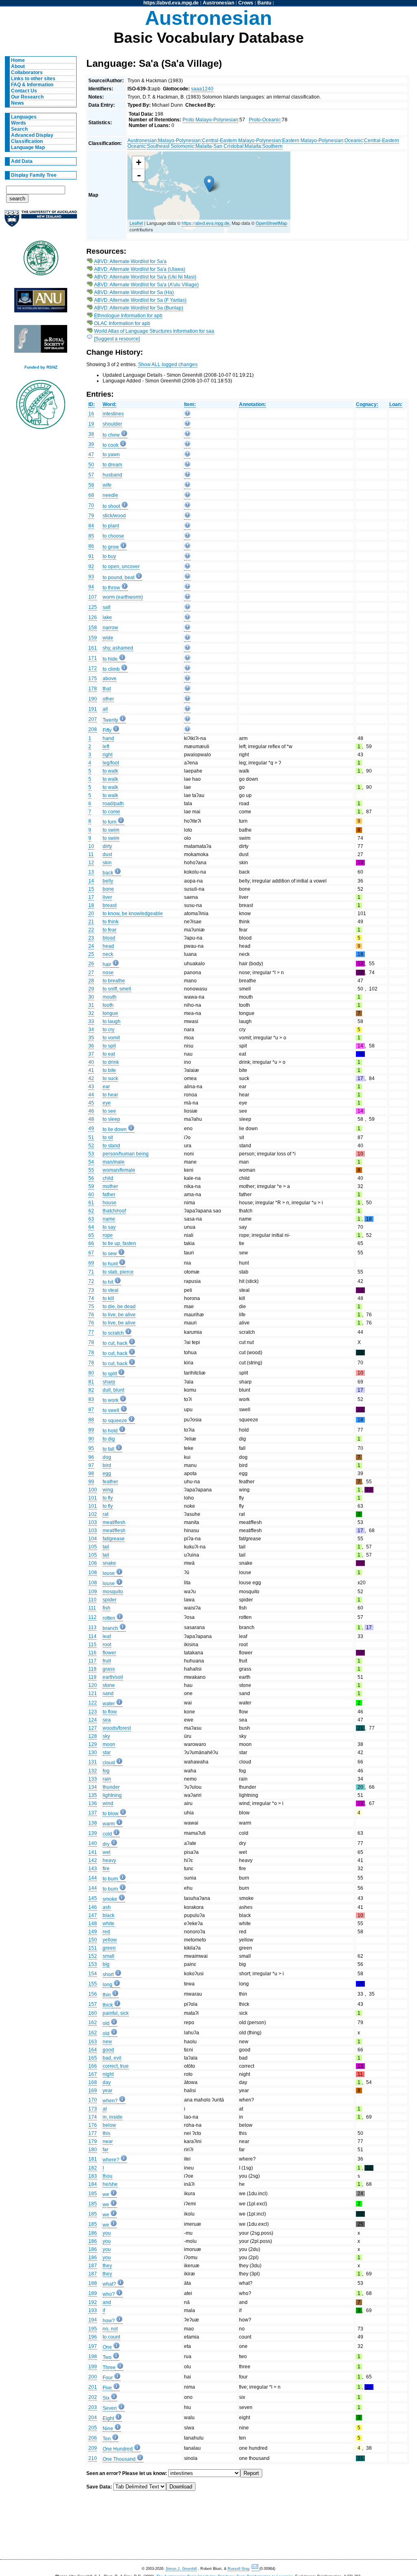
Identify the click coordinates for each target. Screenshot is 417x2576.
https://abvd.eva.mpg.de (171, 3)
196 (93, 2337)
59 (91, 1186)
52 (91, 1146)
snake (109, 1563)
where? (111, 2160)
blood (109, 938)
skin (107, 863)
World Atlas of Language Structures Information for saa (154, 331)
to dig (109, 1439)
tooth (108, 1005)
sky (106, 1736)
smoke (110, 1899)
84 (91, 526)
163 (93, 2042)
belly (108, 881)
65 (91, 1235)
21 (91, 922)
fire (106, 1869)
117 (92, 1661)
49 (91, 1129)
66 (91, 1243)
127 (93, 1728)
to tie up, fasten (119, 1243)
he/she (110, 2184)
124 (93, 1720)
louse (109, 1573)
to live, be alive (119, 1315)
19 (91, 424)
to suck (110, 1078)
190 (93, 699)
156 (93, 1994)
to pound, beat (119, 578)
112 (92, 1617)
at (105, 2109)
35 (91, 1038)
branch (110, 1628)
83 (91, 1399)
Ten (107, 2439)
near (108, 2141)
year (108, 2091)
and (107, 2302)
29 (91, 989)
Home (18, 60)
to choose (113, 536)
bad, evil (112, 2058)
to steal (111, 1290)
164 (93, 2050)
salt (106, 607)
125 (93, 607)
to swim (111, 830)
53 (91, 1154)
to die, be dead (119, 1307)
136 (93, 1803)
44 (91, 1095)
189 (93, 2293)
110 (92, 1600)
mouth (110, 997)
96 (91, 1457)
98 (91, 1474)
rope (108, 1235)
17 (91, 897)
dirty (107, 846)
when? (110, 2101)
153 (93, 1964)
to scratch (113, 1333)
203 (93, 2407)
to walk (110, 771)
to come (111, 812)
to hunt (110, 1264)
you (107, 2233)
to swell (111, 1410)
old (106, 2023)
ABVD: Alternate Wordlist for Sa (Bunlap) (139, 308)
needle (110, 495)
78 (91, 1342)
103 (93, 1522)
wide (108, 638)
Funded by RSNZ (41, 367)
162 (93, 2023)
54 (91, 1162)
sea (107, 1720)
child (108, 1178)
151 (93, 1948)
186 (93, 2233)
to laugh (112, 1021)
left (106, 747)
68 (91, 495)
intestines (113, 414)
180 (93, 2150)
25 (91, 954)
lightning (112, 1795)
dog (107, 1457)
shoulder (112, 424)
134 (93, 1787)
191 (93, 709)
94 (91, 587)
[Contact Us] (256, 2569)
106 (93, 1563)
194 (93, 2320)
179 (93, 2141)
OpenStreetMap (271, 223)
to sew (110, 1254)
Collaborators (27, 72)
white (109, 1924)
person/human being (126, 1154)
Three (109, 2367)
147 (93, 1915)
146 (93, 1907)
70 (91, 505)
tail (106, 1547)
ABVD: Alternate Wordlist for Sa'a (130, 261)
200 (93, 2377)
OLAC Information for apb (122, 323)
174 (93, 2117)
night (108, 2074)
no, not (110, 2329)
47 (91, 455)
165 (93, 2058)
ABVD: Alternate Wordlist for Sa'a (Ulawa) (140, 269)
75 (91, 1307)
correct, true (116, 2066)
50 (91, 465)
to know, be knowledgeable (133, 914)
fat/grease (114, 1539)
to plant (111, 526)
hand (108, 738)
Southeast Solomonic (171, 146)
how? (109, 2321)
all (105, 709)
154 (93, 1974)
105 (93, 1547)
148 (93, 1924)
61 (91, 1203)
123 (93, 1712)
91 (91, 556)
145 (93, 1898)
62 (91, 1211)
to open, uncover (121, 567)
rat (105, 1514)
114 (92, 1636)
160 (93, 2013)
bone (108, 889)
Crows (246, 3)
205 (93, 2428)
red (106, 1932)
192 (93, 2302)
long (108, 1985)
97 (91, 1465)
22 (91, 930)
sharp (109, 1382)
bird (107, 1465)
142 (93, 1860)
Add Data (22, 161)
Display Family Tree (34, 175)
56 (91, 1178)
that (107, 689)
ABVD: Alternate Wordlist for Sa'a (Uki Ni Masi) (145, 277)
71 (91, 1272)
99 (91, 1482)
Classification (27, 141)
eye (107, 1103)
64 (91, 1227)
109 (93, 1592)
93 (91, 577)
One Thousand (119, 2459)
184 (93, 2184)
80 (91, 1373)
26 (91, 964)
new (107, 2042)
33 (91, 1021)
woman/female (119, 1170)
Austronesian (218, 3)
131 (93, 1762)
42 (91, 1078)
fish (106, 1608)
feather (110, 1482)
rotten (109, 1618)
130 (93, 1752)
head (108, 946)
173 (93, 2109)
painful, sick (116, 2013)
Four (108, 2378)
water (109, 1704)
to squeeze (115, 1421)
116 (92, 1653)
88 (91, 1420)
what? (109, 2284)
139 (93, 1833)
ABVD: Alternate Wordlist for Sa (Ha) (134, 292)
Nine (108, 2429)
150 (93, 1940)
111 (92, 1608)
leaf (107, 1636)
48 (91, 1119)
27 (91, 973)
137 (93, 1813)
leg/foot (111, 763)
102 (93, 1514)
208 (93, 729)
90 (91, 1439)
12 (91, 863)
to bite (109, 1070)
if (104, 2310)
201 (93, 2387)
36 (91, 1046)
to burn (110, 1879)
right (108, 755)
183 (93, 2176)
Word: (110, 404)
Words (19, 123)
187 (93, 2266)
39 (91, 444)
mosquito (113, 1592)
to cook (111, 445)
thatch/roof (114, 1211)
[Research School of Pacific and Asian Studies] (41, 302)
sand (108, 1693)
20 (91, 914)
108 (93, 1572)
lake (107, 617)
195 (93, 2329)
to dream (112, 465)
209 (93, 2448)
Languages (24, 117)
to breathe (114, 981)
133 (93, 1779)
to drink (111, 1062)
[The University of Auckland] (41, 222)
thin (107, 1995)
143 (93, 1869)
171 (93, 658)
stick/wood (114, 516)
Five (107, 2388)
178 (93, 689)
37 (91, 1054)
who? (109, 2294)
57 (91, 475)
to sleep (111, 1119)
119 (92, 1677)
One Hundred (118, 2449)
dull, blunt (113, 1390)
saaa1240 (202, 89)
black (109, 1915)
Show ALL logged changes (168, 365)
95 (91, 1448)
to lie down (115, 1129)
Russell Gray (238, 2569)
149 (93, 1932)
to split (110, 1374)
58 (91, 485)
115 (92, 1645)
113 (92, 1627)
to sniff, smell (117, 989)
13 (91, 872)
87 (91, 1410)
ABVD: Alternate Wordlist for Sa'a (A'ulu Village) (146, 285)
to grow (111, 547)
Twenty (110, 720)
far (105, 2150)
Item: (190, 404)
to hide (110, 659)
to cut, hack (115, 1343)
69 (91, 1263)
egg (107, 1474)
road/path (113, 804)
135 (93, 1795)
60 (91, 1195)
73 (91, 1290)
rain (107, 1779)
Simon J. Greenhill (181, 2569)
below (109, 2125)
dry (106, 1844)
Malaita (253, 146)
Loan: (396, 404)
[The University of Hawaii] (41, 261)
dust (107, 854)
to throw (111, 588)
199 (93, 2367)
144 (93, 1878)
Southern (272, 146)
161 (93, 648)
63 (91, 1219)
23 (91, 938)
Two (107, 2357)
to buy (109, 556)
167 (93, 2074)
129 (93, 1744)
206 (93, 2438)
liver (107, 897)
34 (91, 1030)
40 (91, 1062)
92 (91, 567)
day (107, 2082)
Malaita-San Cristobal (219, 146)
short (108, 1974)
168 (93, 2082)
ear (106, 1087)
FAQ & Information (32, 85)
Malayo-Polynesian (179, 141)
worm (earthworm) (123, 597)
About (18, 66)
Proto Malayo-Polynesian (210, 120)
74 (91, 1298)
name (109, 1219)
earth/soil (113, 1677)
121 (93, 1693)
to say (109, 1227)
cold (107, 1834)
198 (93, 2356)
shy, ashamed (118, 648)
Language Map (28, 147)
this (106, 2133)
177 (93, 2133)
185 (93, 2194)
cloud (109, 1763)
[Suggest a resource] (117, 339)
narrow (110, 628)
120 (93, 1685)
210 (93, 2458)
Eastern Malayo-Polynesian (313, 141)
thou (108, 2176)
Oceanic (354, 141)
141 (93, 1852)
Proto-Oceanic (265, 120)
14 (91, 881)
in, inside (113, 2117)
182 (93, 2168)
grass (109, 1669)
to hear (110, 1095)
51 (91, 1138)
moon (109, 1744)
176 (93, 2125)
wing (108, 1490)
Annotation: (252, 404)
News (18, 103)
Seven (110, 2408)
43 (91, 1087)
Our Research (27, 97)
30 (91, 997)
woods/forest (117, 1728)
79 (91, 516)
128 (93, 1736)
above (110, 679)
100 (93, 1490)
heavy (109, 1860)
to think (111, 922)
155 (93, 1984)
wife (107, 485)
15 (91, 889)
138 (93, 1823)
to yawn (111, 455)
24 (91, 946)
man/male (114, 1162)
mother (110, 1186)
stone (109, 1685)
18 (91, 905)
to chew (111, 435)
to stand (111, 1146)
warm (109, 1824)
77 (91, 1332)
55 (91, 1170)
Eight (108, 2418)
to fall (109, 1449)
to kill (108, 1298)
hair (107, 964)
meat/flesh (114, 1522)
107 (93, 597)
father (109, 1195)
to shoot (111, 506)
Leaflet (136, 223)
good (108, 2050)
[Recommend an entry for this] (187, 415)
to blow (111, 1814)
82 (91, 1390)
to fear (110, 930)
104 (93, 1539)
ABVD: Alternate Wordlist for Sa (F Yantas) (140, 300)
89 (91, 1430)
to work (111, 1400)
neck (108, 954)
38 (91, 434)
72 (91, 1281)
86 (91, 546)
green (109, 1948)
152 (93, 1956)
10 (91, 846)
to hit (108, 1282)
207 (93, 719)
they (107, 2266)
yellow (110, 1940)
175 (93, 679)
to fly (108, 1498)
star (107, 1752)
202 (93, 2397)
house (110, 1203)
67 (91, 1253)
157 (93, 2004)
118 (92, 1669)
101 (93, 1498)
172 (93, 668)
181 (93, 2159)
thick (108, 2005)
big (106, 1964)
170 (93, 2100)
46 (91, 1111)
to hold (110, 1431)
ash (107, 1907)
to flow (110, 1712)
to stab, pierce (118, 1272)
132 (93, 1771)
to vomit (111, 1038)
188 (93, 2283)
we (106, 2194)
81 (91, 1382)
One (107, 2347)
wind (108, 1803)
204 (93, 2418)
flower (109, 1653)
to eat (109, 1054)
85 (91, 536)
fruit (107, 1661)
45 (91, 1103)
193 (93, 2310)
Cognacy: (367, 404)
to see (109, 1111)
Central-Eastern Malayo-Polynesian (241, 141)
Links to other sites (33, 79)
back (108, 873)
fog (106, 1771)
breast (110, 905)
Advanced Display (32, 135)
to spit (109, 1046)
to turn (110, 822)
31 (91, 1005)
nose (108, 973)
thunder (111, 1787)
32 (91, 1013)
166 (93, 2066)
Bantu (264, 3)
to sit (108, 1138)
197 (93, 2346)
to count (111, 2337)
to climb (111, 669)
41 (91, 1070)
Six (106, 2398)
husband (112, 475)
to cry (109, 1030)
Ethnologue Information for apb (128, 316)
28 (91, 981)
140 (93, 1843)
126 (93, 617)
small (109, 1956)
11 (91, 854)
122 (93, 1703)
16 (91, 414)
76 (91, 1315)
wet (106, 1852)
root (107, 1645)
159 (93, 638)
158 (93, 628)
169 (93, 2091)
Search (19, 129)
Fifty (107, 730)
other (108, 699)
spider (110, 1600)
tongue (110, 1013)
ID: (92, 404)
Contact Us (24, 91)
